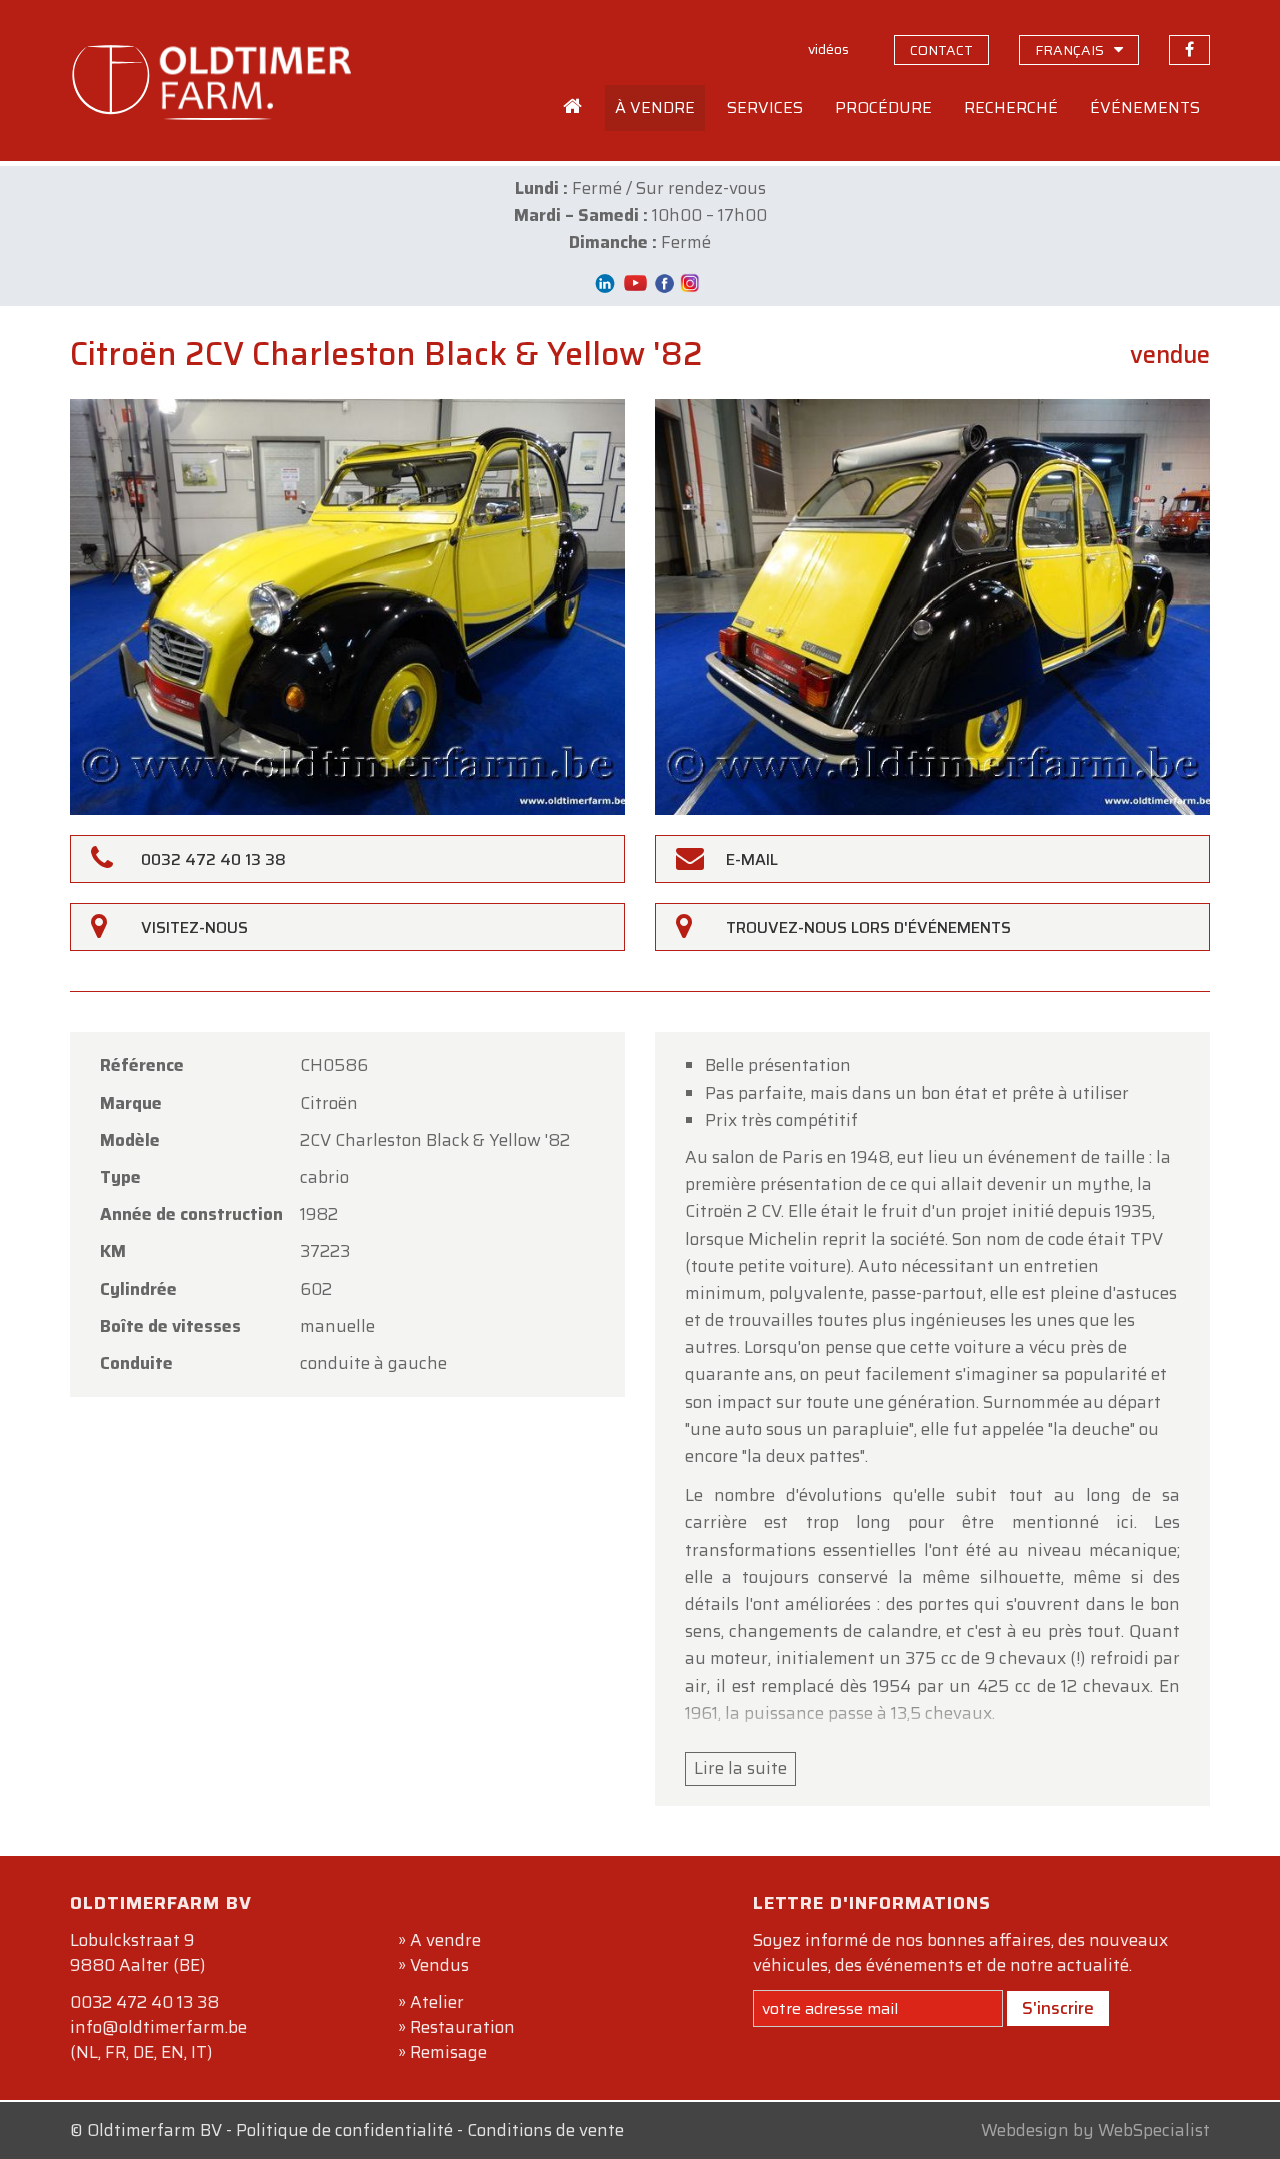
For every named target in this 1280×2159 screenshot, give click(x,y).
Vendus (439, 1965)
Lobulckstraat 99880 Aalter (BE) (137, 1952)
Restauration (462, 2027)
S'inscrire (1058, 2008)
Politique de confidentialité (344, 2130)
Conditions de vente (545, 2130)
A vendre (445, 1940)
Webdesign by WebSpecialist (1095, 2130)
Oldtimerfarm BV (154, 2130)
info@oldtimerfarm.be (158, 2027)
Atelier (437, 2002)
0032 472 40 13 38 (144, 2002)
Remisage (448, 2052)
